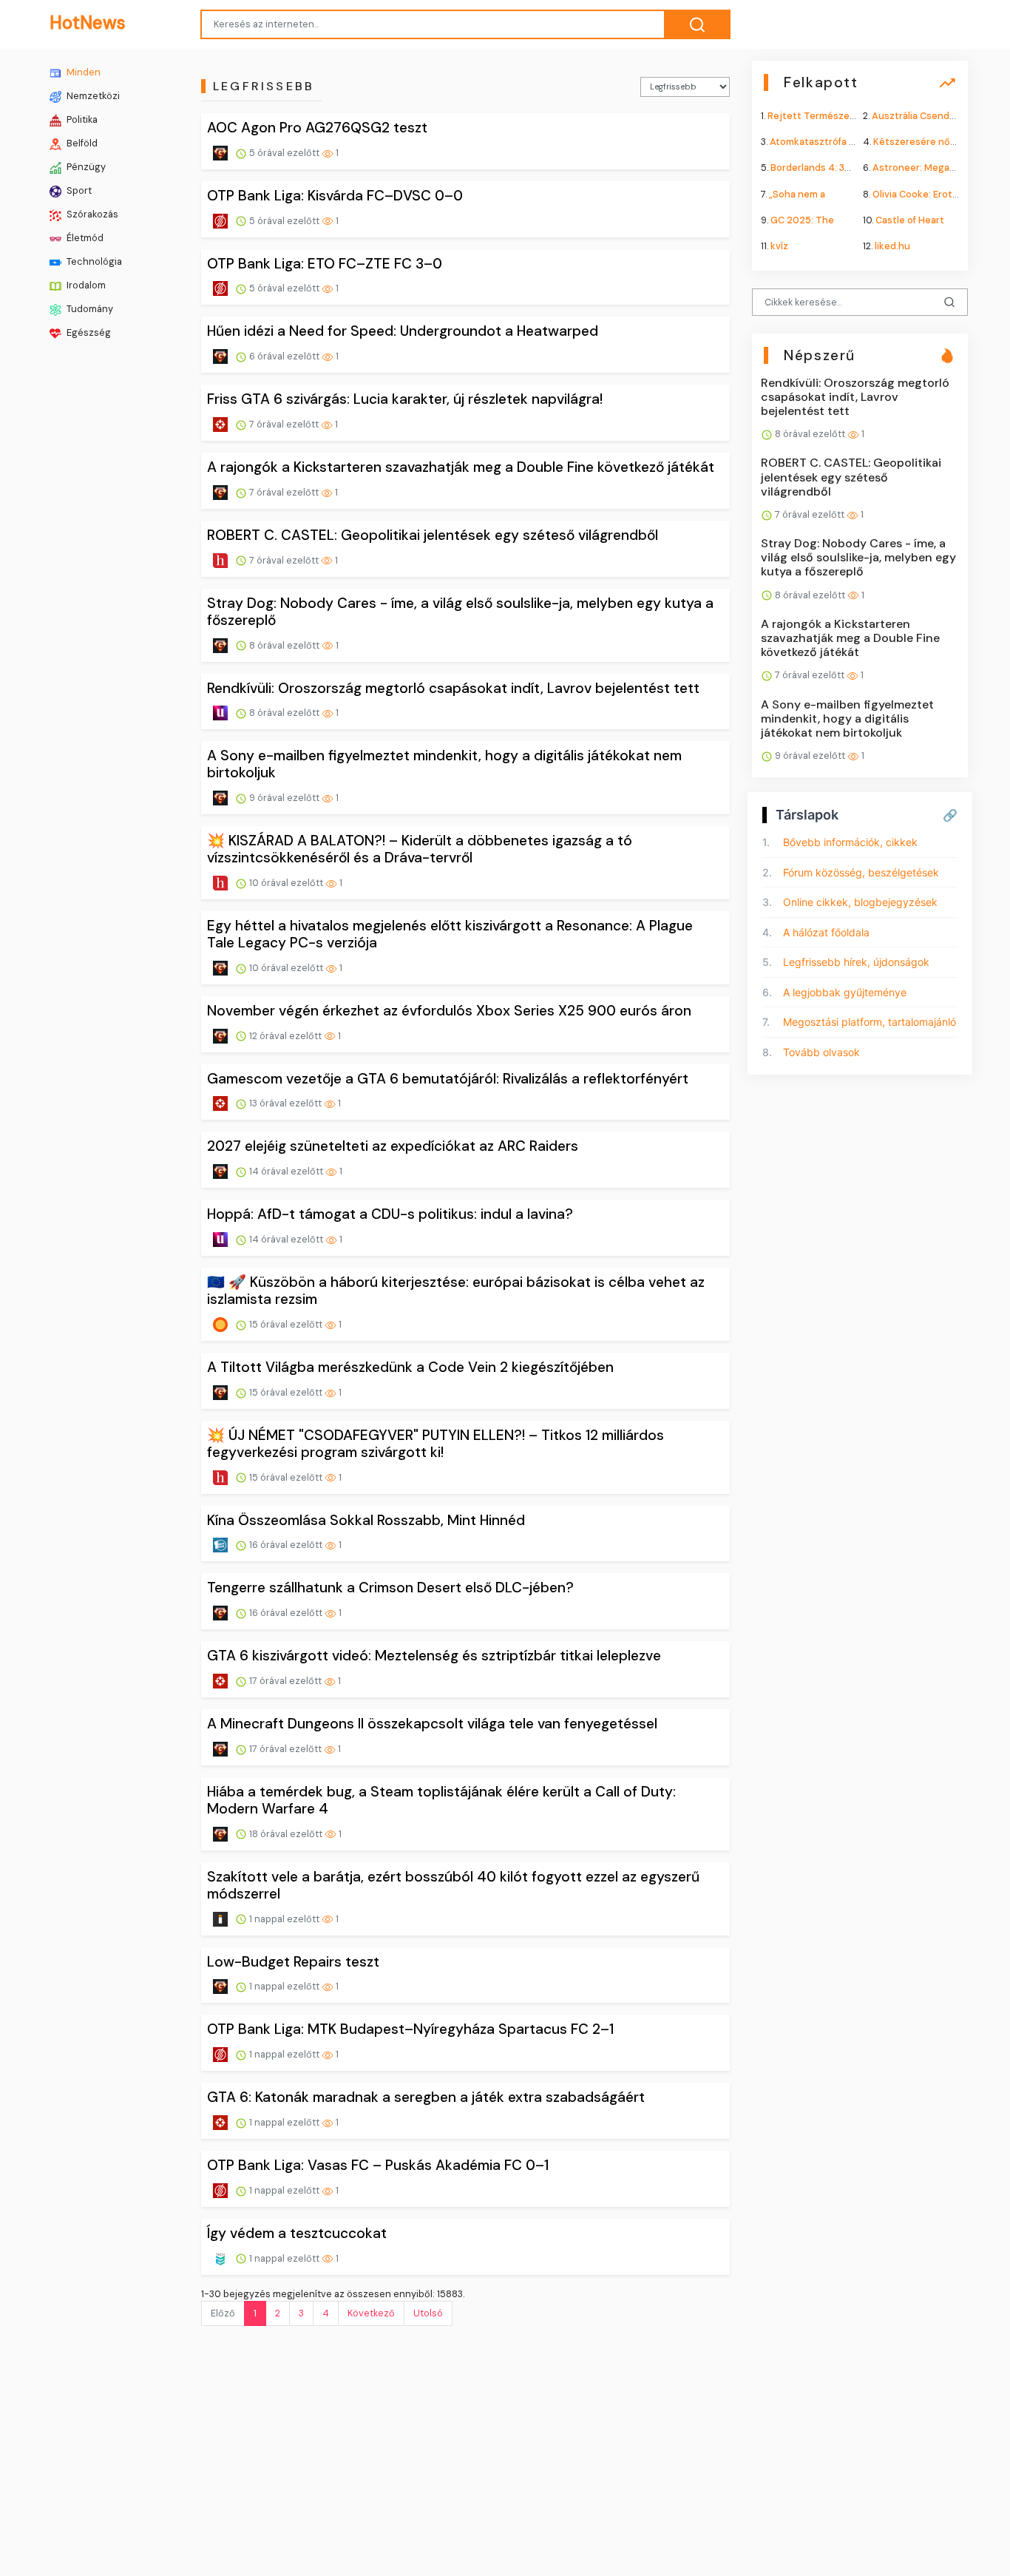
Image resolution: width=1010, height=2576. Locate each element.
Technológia (93, 261)
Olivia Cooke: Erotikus (922, 193)
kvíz (779, 246)
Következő (371, 2313)
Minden (82, 72)
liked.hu (892, 246)
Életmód (84, 238)
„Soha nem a (797, 193)
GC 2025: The (802, 219)
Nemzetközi (92, 96)
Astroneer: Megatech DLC (932, 168)
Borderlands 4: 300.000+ (827, 168)
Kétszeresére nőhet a (923, 142)
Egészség (88, 332)
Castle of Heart (910, 219)
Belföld (81, 143)
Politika (81, 119)
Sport (78, 190)
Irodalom (85, 285)
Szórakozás (91, 214)
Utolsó (428, 2313)
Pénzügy (85, 167)
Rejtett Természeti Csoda (827, 116)
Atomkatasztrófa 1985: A (825, 142)
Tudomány (89, 309)
